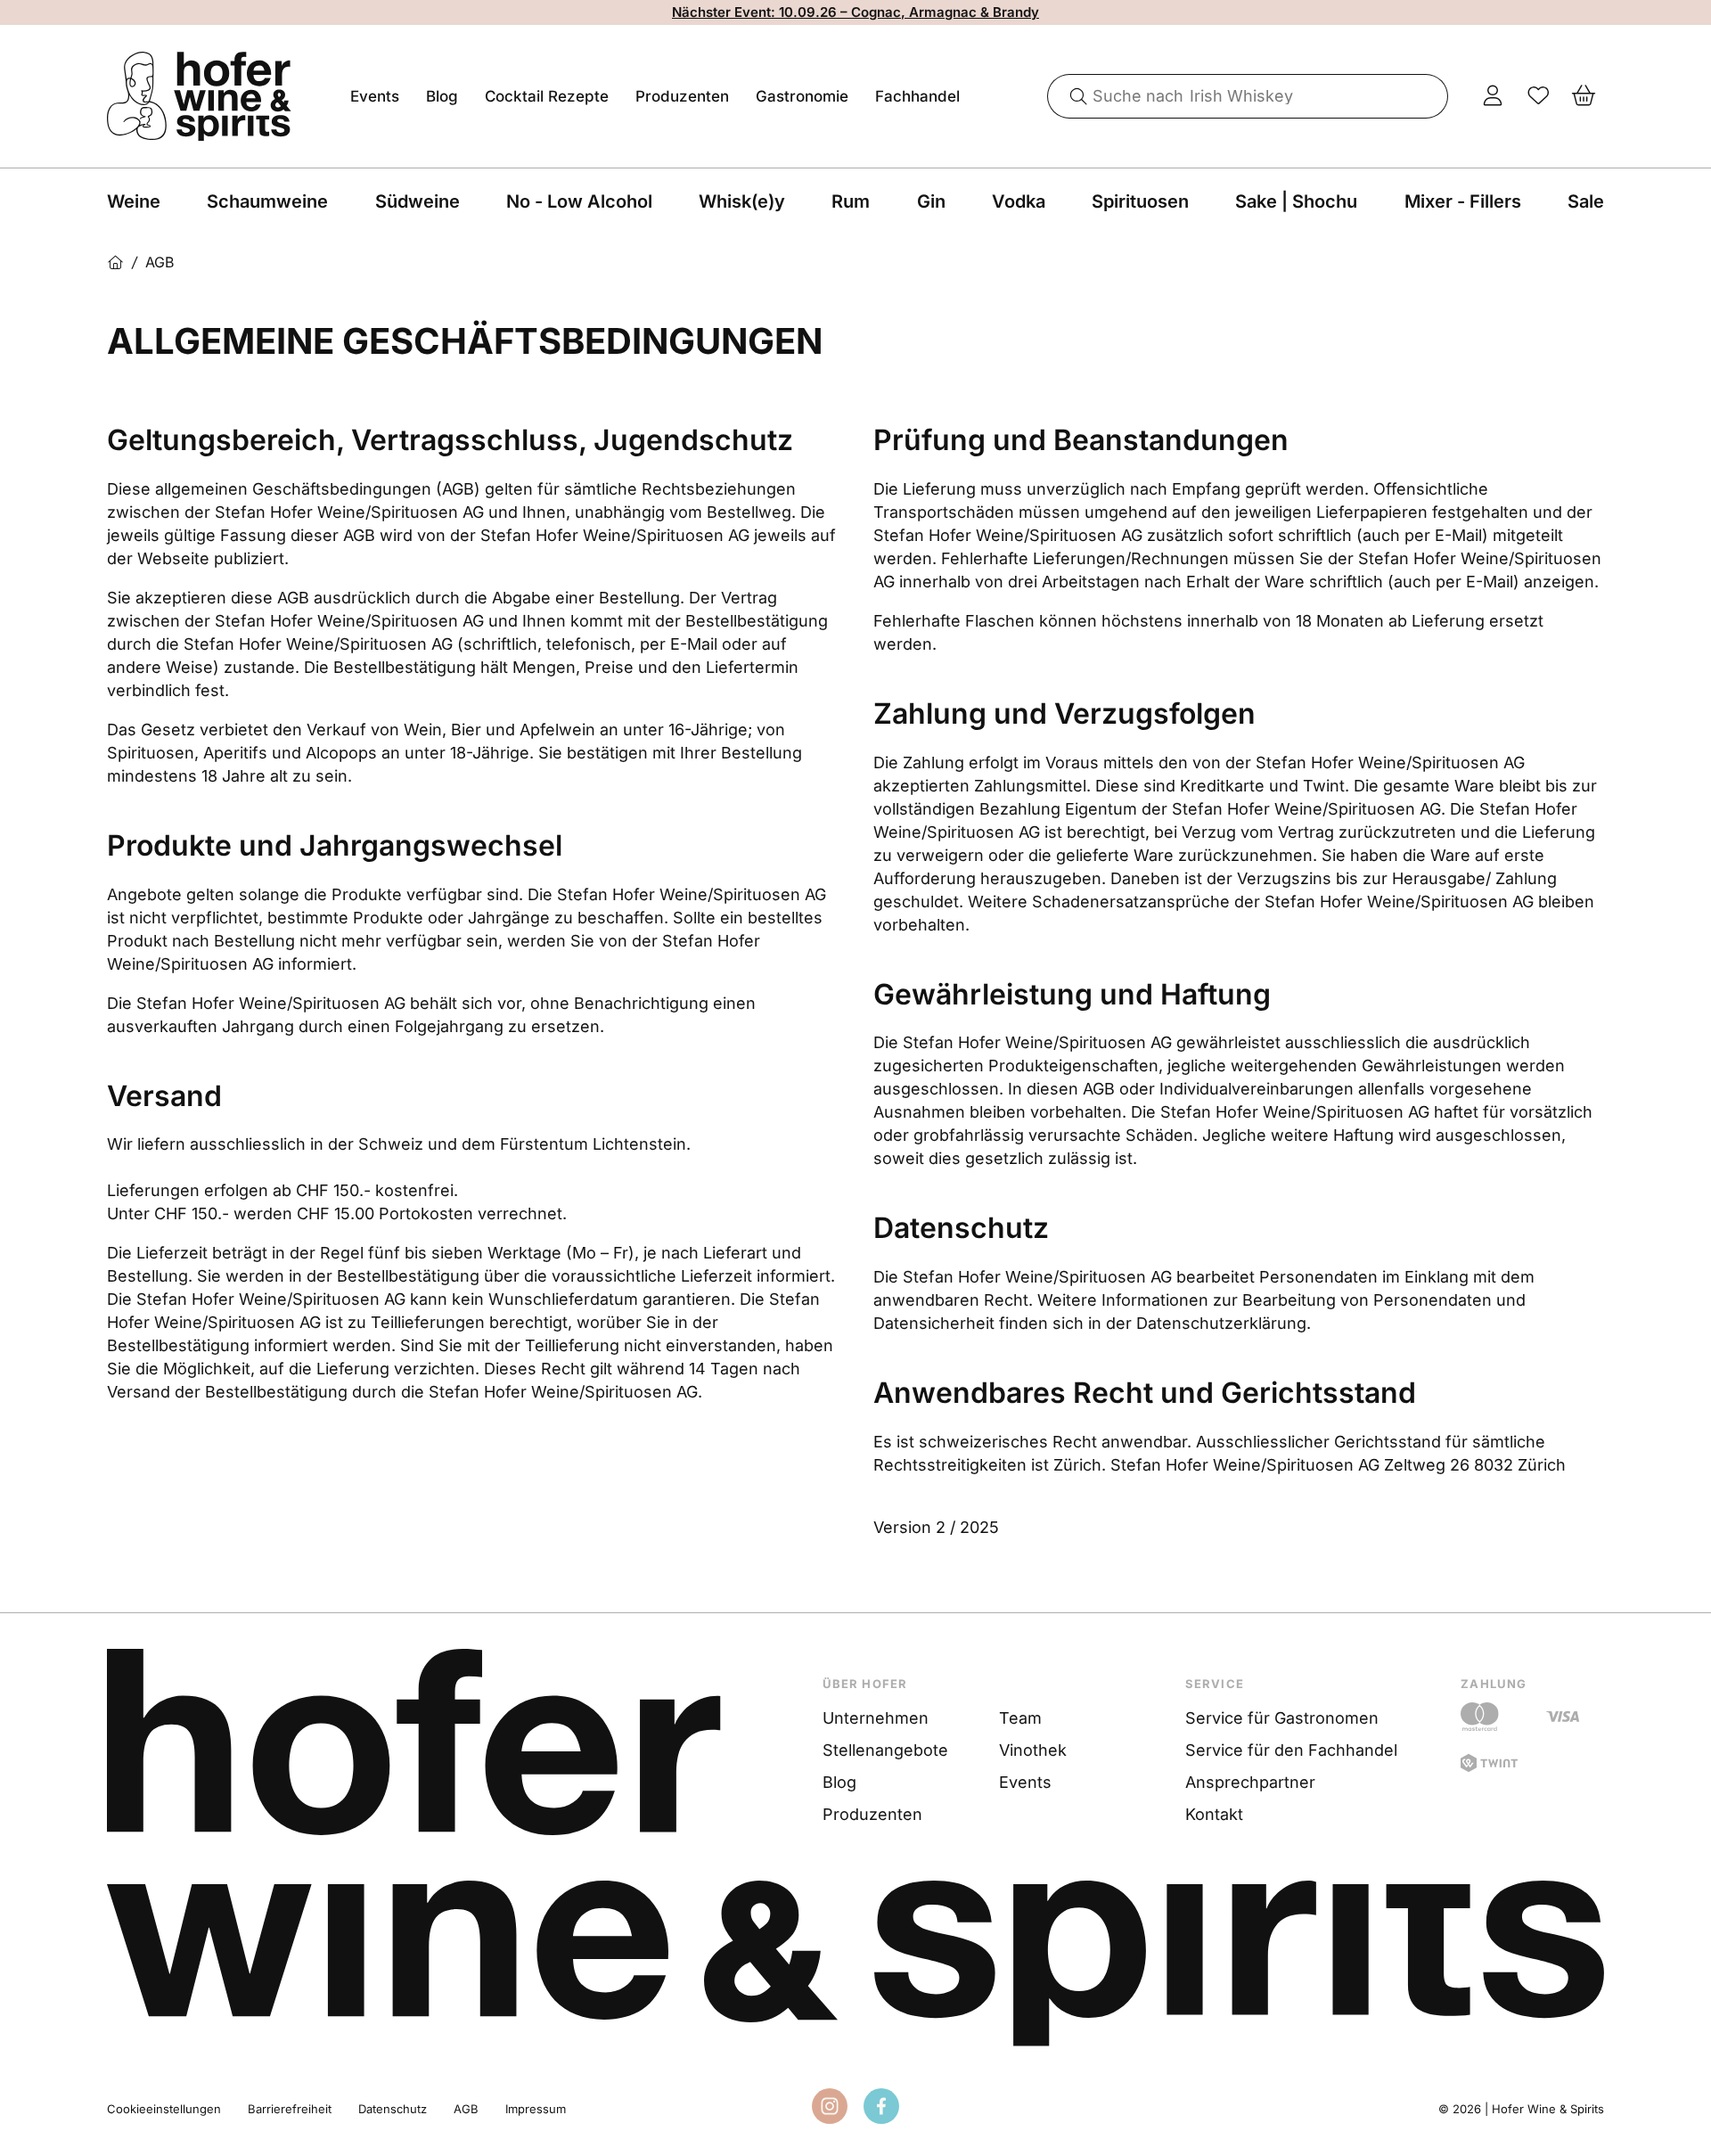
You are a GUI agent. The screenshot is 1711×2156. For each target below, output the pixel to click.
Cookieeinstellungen (164, 2109)
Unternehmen (876, 1718)
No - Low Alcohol (579, 201)
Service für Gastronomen (1282, 1718)
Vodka (1019, 201)
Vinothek (1033, 1750)
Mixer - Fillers (1463, 201)
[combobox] (1248, 96)
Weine (134, 201)
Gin (931, 201)
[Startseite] (115, 262)
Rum (851, 201)
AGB (466, 2109)
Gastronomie (802, 96)
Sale (1586, 201)
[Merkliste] (1539, 96)
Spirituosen (1140, 201)
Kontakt (1214, 1814)
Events (375, 96)
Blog (442, 96)
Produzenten (682, 96)
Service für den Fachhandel (1291, 1750)
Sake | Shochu (1296, 201)
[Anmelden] (1493, 96)
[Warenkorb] (1584, 96)
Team (1020, 1718)
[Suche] (1072, 96)
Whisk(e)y (742, 201)
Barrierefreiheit (290, 2109)
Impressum (536, 2109)
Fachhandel (917, 96)
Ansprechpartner (1250, 1782)
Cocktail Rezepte (547, 96)
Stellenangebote (885, 1750)
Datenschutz (393, 2109)
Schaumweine (267, 201)
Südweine (418, 201)
